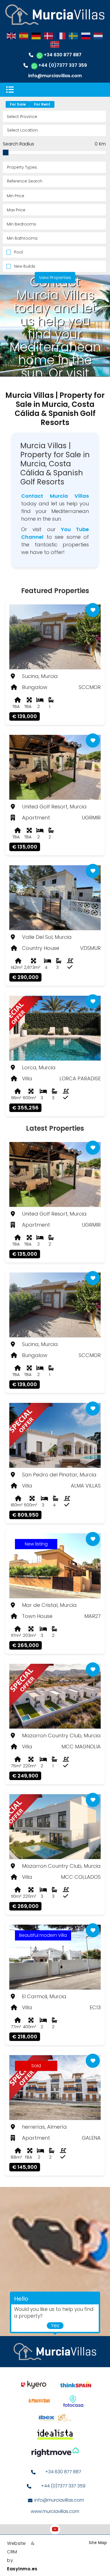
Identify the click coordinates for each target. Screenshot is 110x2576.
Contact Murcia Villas (55, 496)
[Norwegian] (55, 44)
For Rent (42, 104)
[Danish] (49, 36)
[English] (12, 36)
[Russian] (86, 36)
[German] (36, 36)
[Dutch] (98, 36)
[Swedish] (74, 36)
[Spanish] (24, 36)
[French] (61, 36)
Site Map (98, 2543)
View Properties (55, 277)
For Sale (18, 104)
